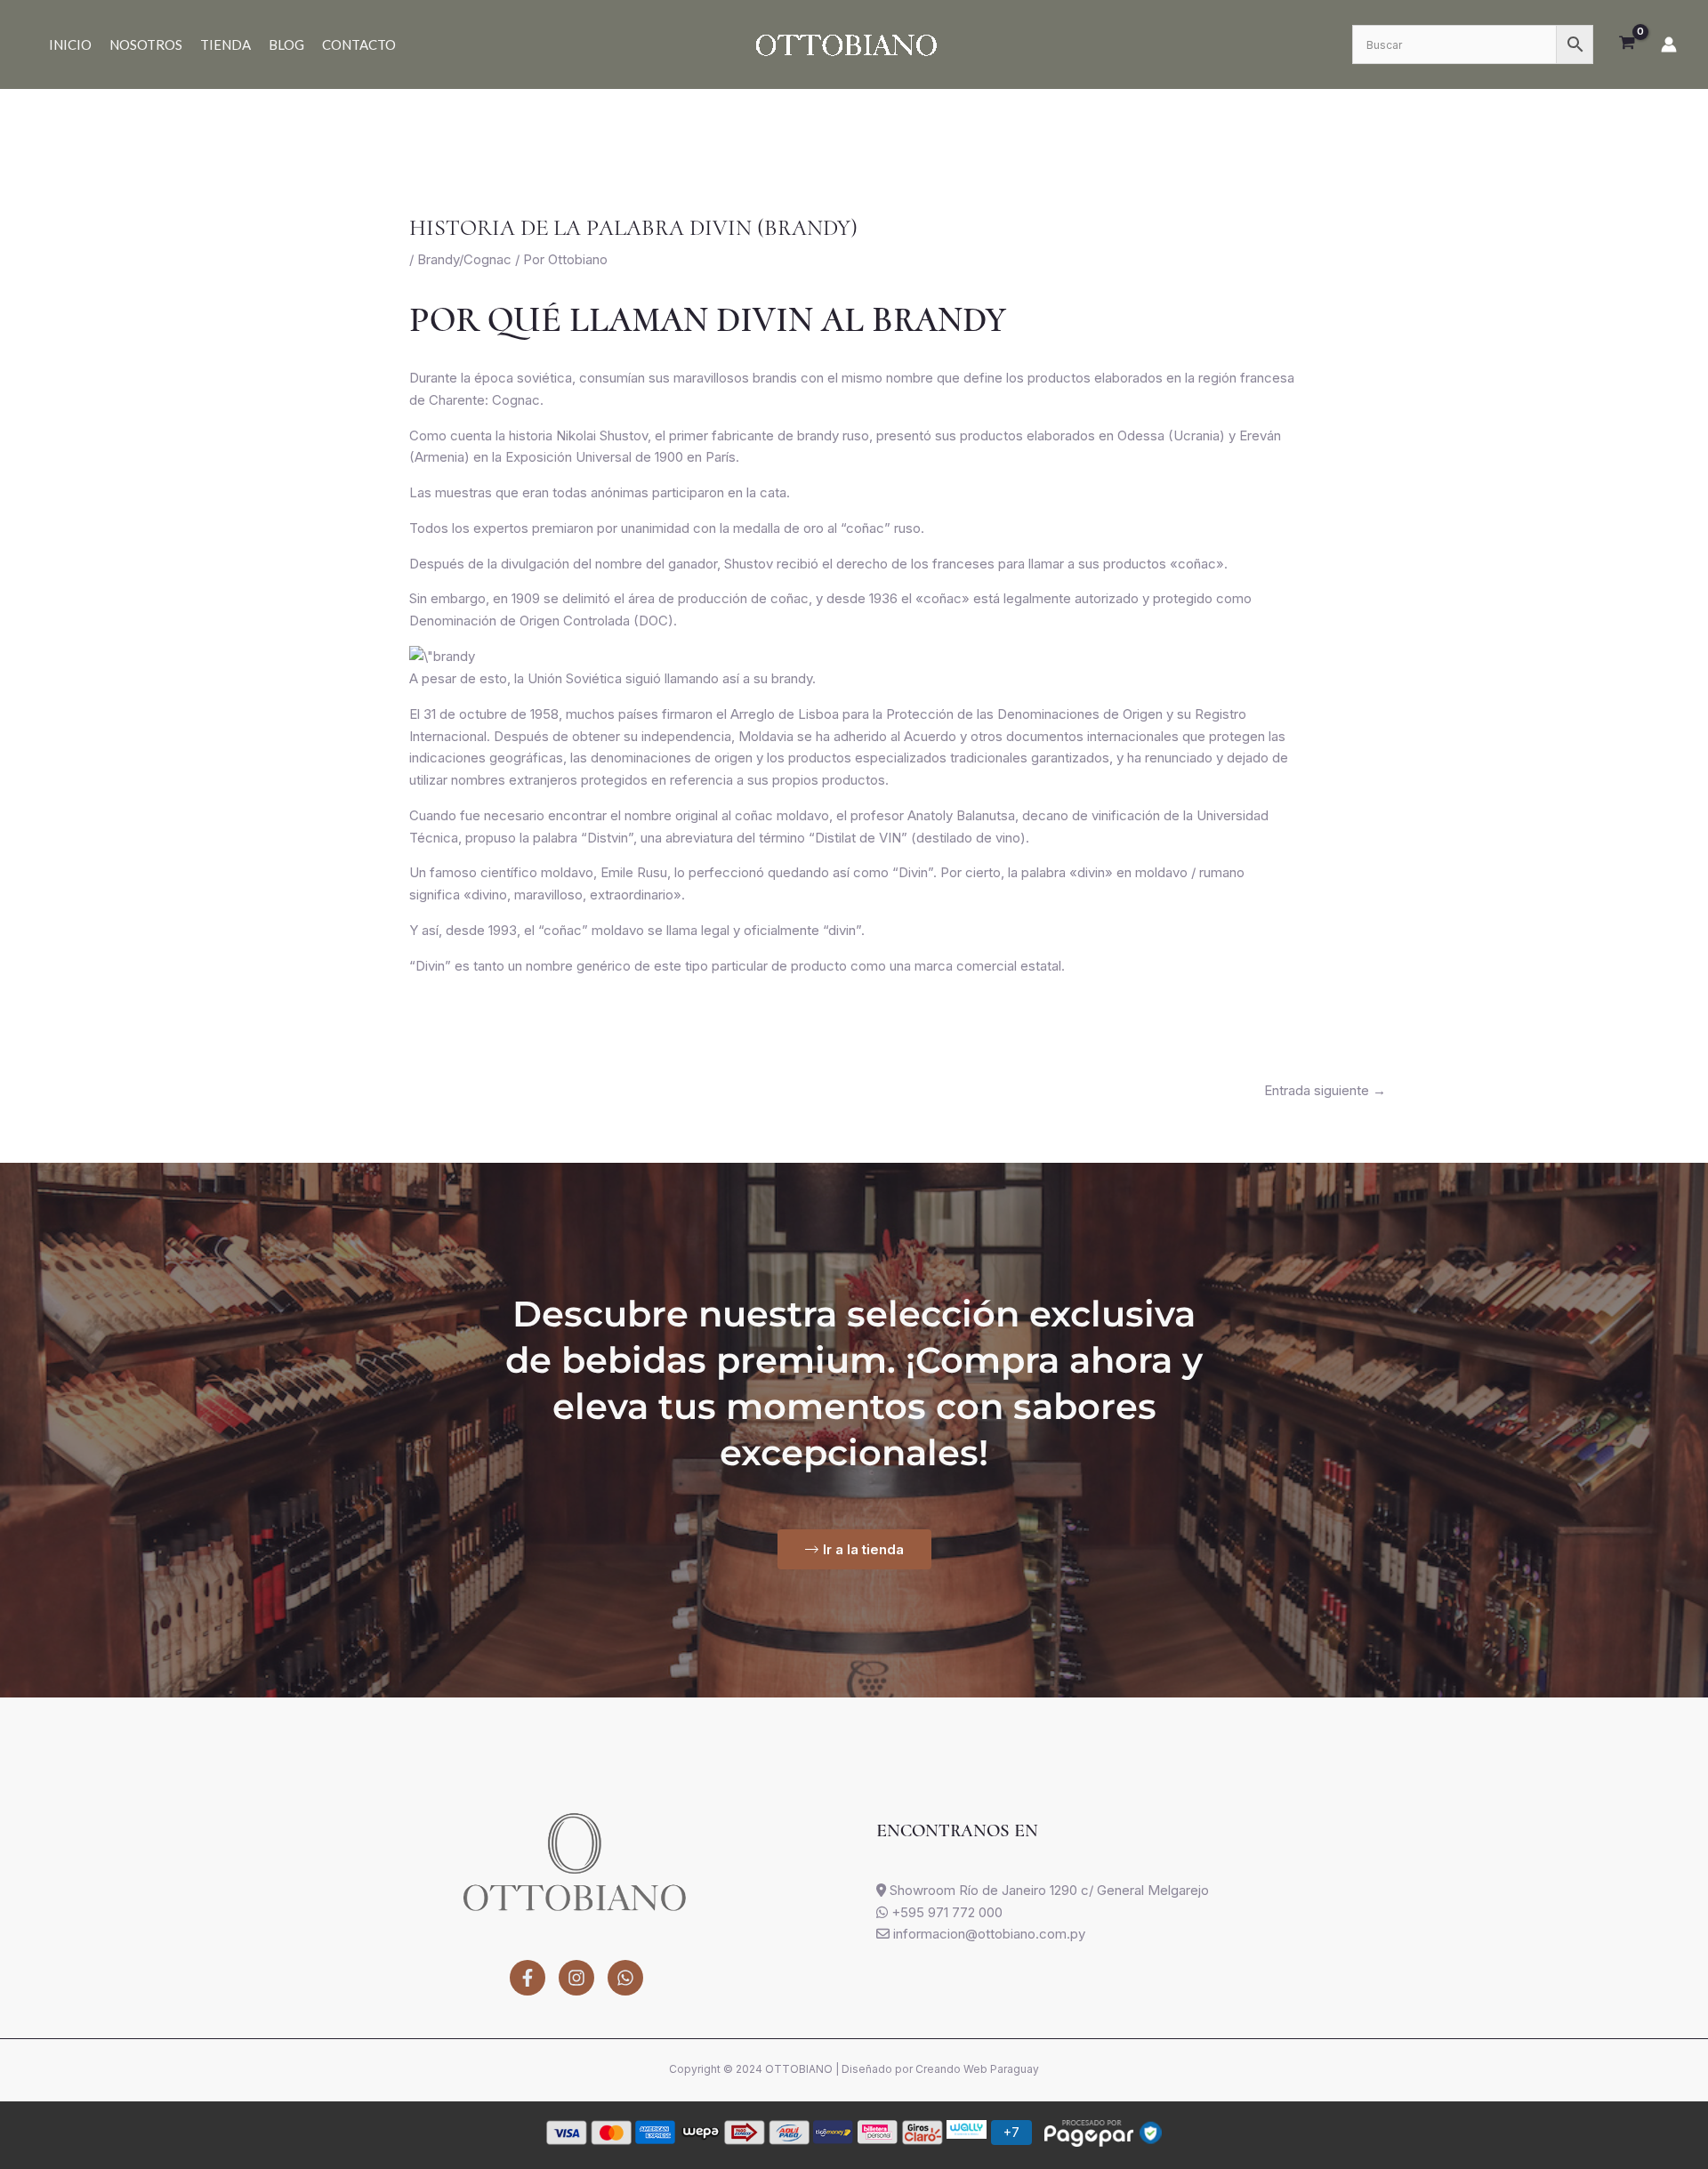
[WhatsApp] (625, 1978)
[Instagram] (576, 1978)
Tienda (226, 44)
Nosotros (146, 44)
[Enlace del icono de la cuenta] (1669, 44)
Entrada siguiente (1325, 1090)
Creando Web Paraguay (977, 2069)
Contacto (359, 44)
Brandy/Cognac (464, 259)
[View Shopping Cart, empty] (1627, 44)
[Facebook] (528, 1978)
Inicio (70, 44)
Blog (286, 44)
